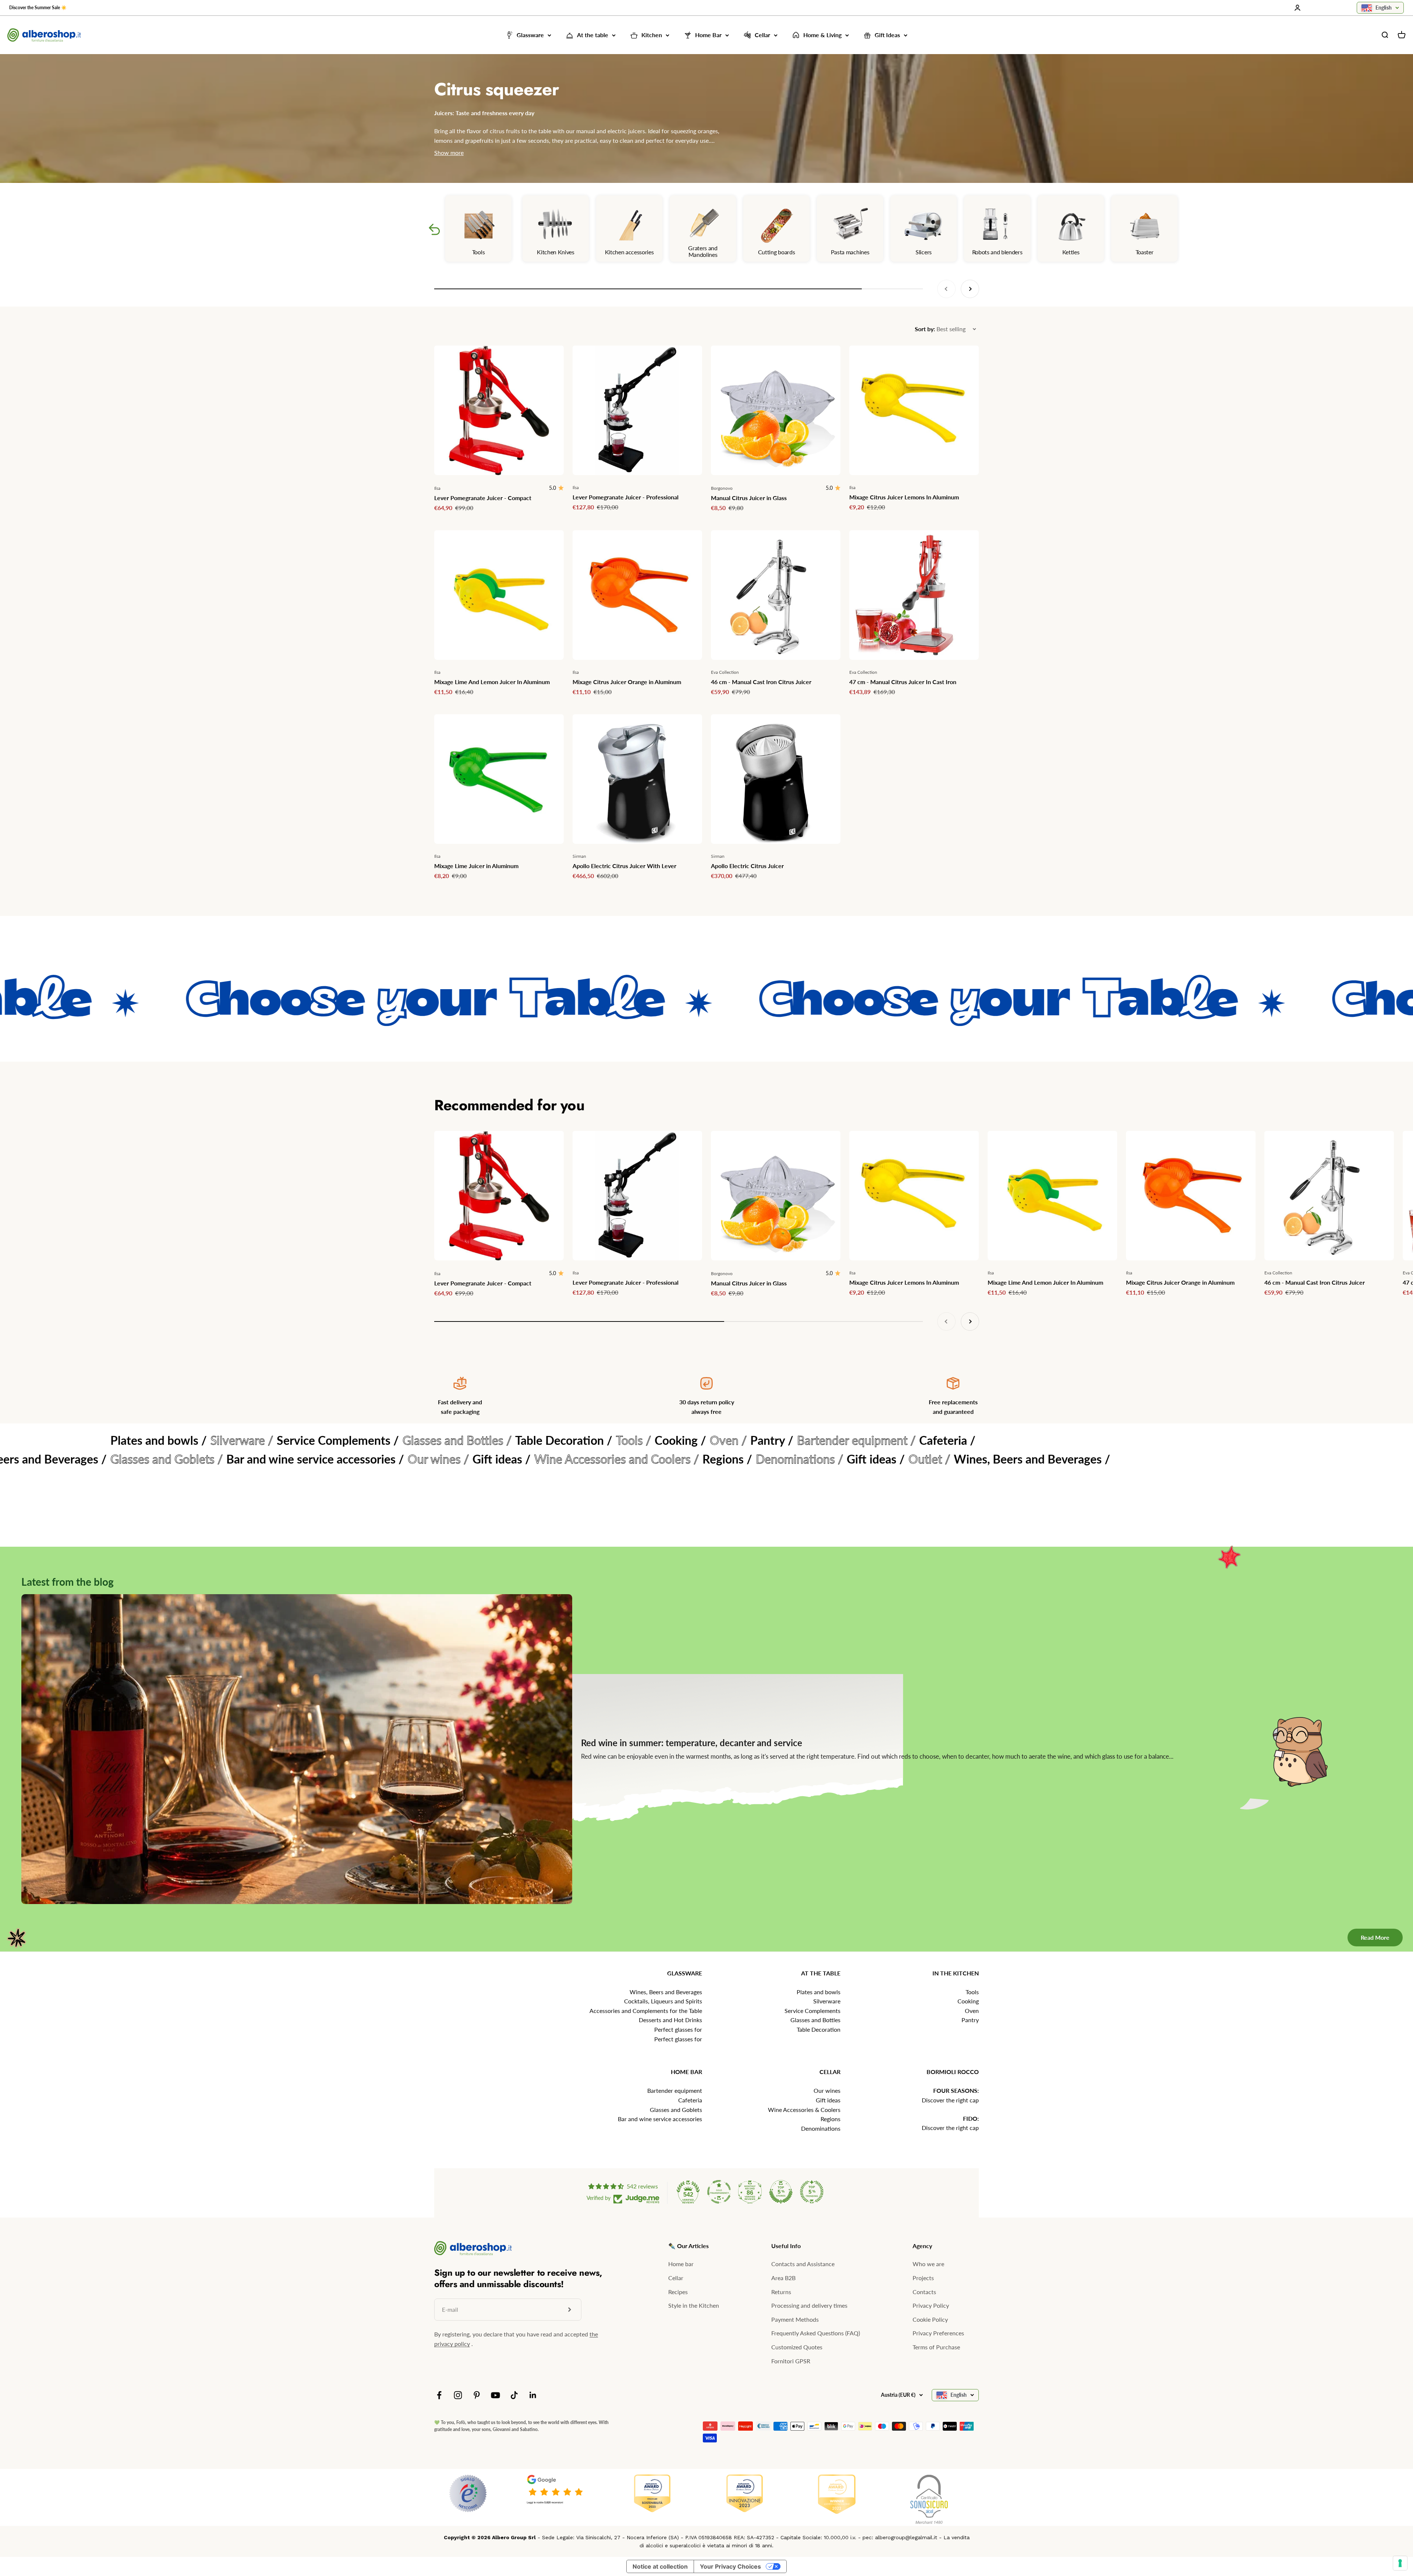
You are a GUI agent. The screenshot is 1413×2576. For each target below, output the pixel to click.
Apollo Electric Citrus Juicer (747, 866)
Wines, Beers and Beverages (666, 1992)
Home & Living (822, 35)
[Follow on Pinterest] (477, 2395)
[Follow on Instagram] (458, 2395)
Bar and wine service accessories (660, 2119)
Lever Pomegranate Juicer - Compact (483, 498)
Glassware (530, 35)
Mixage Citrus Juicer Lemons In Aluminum (904, 497)
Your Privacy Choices (730, 2566)
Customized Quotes (797, 2347)
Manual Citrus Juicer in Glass (749, 498)
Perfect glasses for (678, 2029)
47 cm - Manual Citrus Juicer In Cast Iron (903, 682)
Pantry (970, 2020)
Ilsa (437, 488)
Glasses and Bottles (815, 2020)
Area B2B (783, 2278)
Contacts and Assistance (803, 2264)
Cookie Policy (930, 2319)
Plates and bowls (819, 1992)
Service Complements (812, 2011)
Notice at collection (660, 2566)
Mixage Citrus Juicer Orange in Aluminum (627, 682)
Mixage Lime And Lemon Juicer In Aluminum (492, 682)
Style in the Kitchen (694, 2305)
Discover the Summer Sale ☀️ (38, 8)
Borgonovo (722, 488)
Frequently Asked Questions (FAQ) (816, 2333)
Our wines (827, 2090)
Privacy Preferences (938, 2333)
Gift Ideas (887, 35)
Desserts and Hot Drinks (670, 2020)
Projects (923, 2278)
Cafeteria (690, 2100)
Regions (831, 2119)
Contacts (924, 2292)
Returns (781, 2292)
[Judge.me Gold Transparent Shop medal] (719, 2192)
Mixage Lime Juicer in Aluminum (476, 866)
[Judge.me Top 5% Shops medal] (781, 2192)
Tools (972, 1992)
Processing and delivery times (809, 2305)
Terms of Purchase (936, 2347)
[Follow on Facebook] (439, 2395)
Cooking (968, 2001)
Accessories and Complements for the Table (646, 2011)
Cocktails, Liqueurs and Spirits (663, 2001)
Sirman (579, 856)
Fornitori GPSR (791, 2361)
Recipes (678, 2292)
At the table (593, 35)
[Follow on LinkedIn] (533, 2395)
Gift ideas (828, 2100)
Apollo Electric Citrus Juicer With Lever (624, 866)
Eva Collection (725, 672)
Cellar (762, 35)
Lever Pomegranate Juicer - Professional (626, 497)
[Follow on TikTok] (514, 2395)
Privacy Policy (931, 2305)
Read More (1375, 1937)
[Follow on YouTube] (495, 2395)
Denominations (821, 2128)
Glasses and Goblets (676, 2110)
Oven (972, 2011)
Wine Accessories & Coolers (804, 2110)
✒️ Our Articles (688, 2246)
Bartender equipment (675, 2090)
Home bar (681, 2264)
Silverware (827, 2001)
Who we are (928, 2264)
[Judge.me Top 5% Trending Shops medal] (812, 2192)
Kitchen (652, 35)
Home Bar (708, 35)
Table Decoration (819, 2029)
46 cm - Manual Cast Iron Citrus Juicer (761, 682)
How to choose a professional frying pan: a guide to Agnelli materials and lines (736, 1743)
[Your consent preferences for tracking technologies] (1400, 2563)
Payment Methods (795, 2319)
